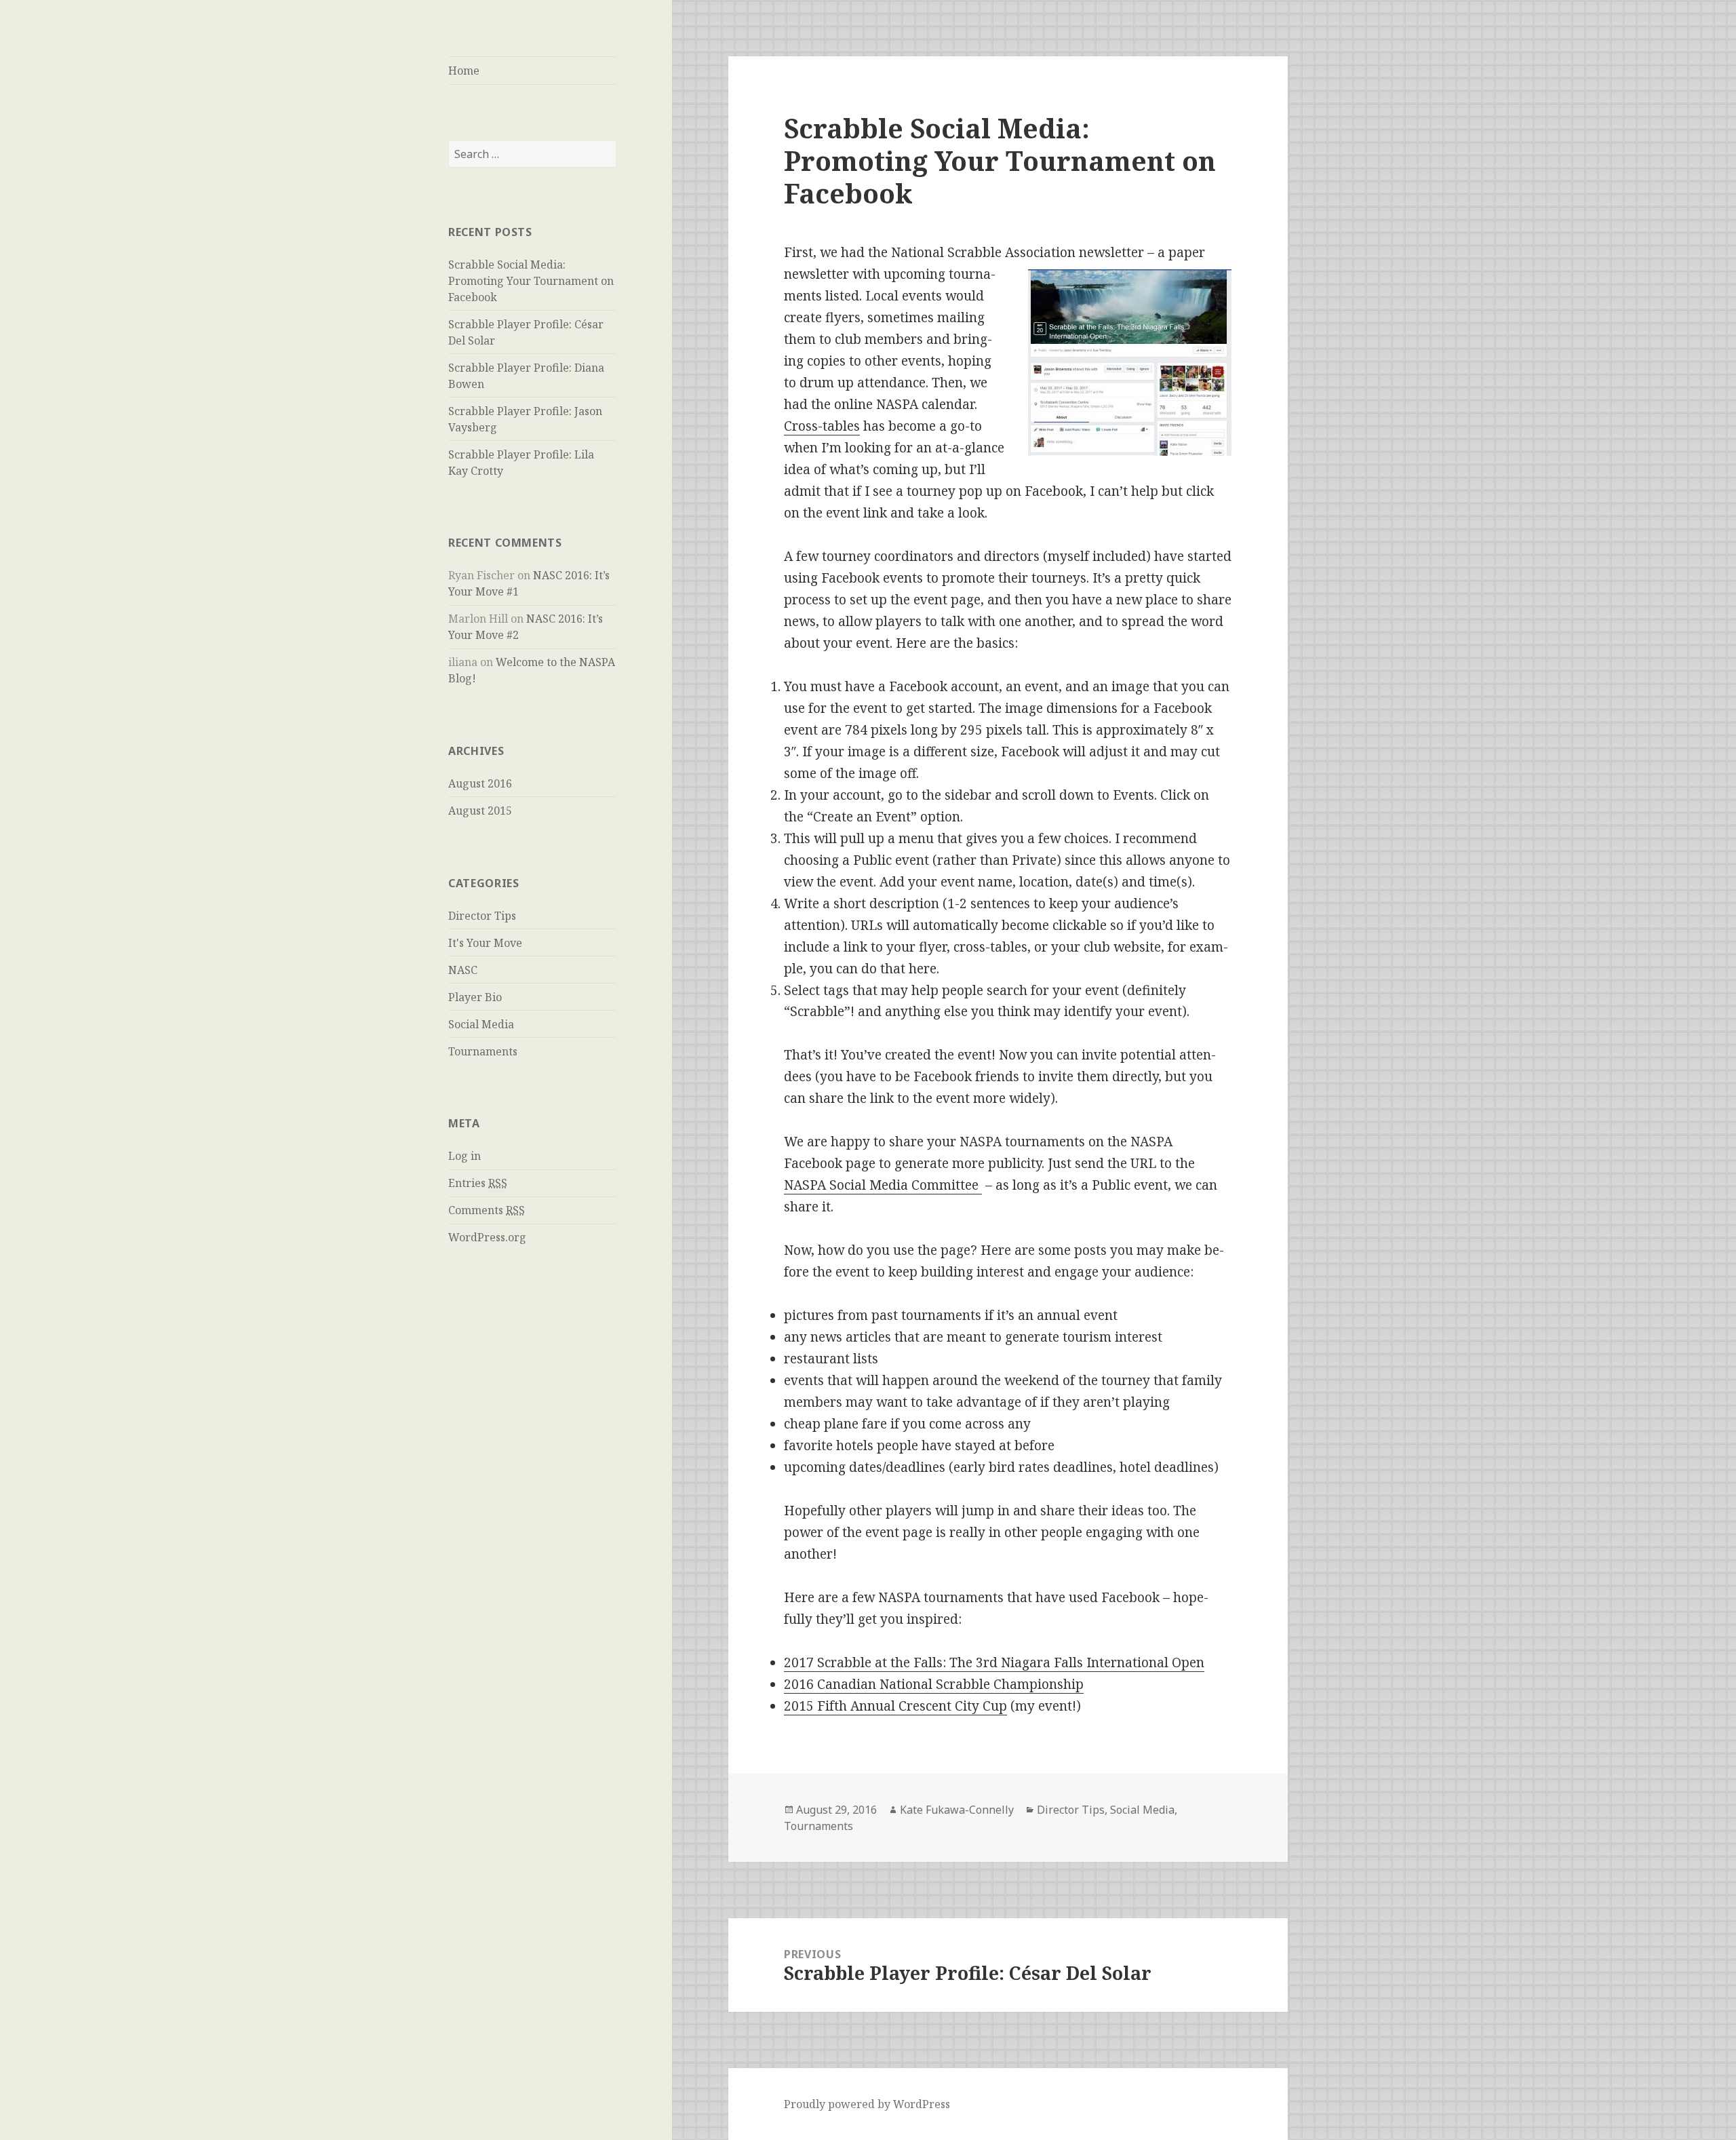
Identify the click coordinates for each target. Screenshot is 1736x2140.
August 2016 (480, 783)
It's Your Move (485, 943)
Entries (478, 1183)
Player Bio (475, 997)
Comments (487, 1210)
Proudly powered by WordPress (867, 2104)
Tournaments (483, 1051)
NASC (463, 970)
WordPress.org (487, 1237)
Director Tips (482, 916)
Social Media (481, 1024)
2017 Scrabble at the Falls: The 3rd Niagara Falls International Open (994, 1662)
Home (464, 71)
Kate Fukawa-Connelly (957, 1810)
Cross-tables (822, 426)
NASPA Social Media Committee (883, 1185)
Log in (465, 1156)
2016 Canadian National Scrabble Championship (934, 1684)
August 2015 (480, 811)
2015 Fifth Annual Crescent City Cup (895, 1706)
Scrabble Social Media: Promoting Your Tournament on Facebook (531, 281)
